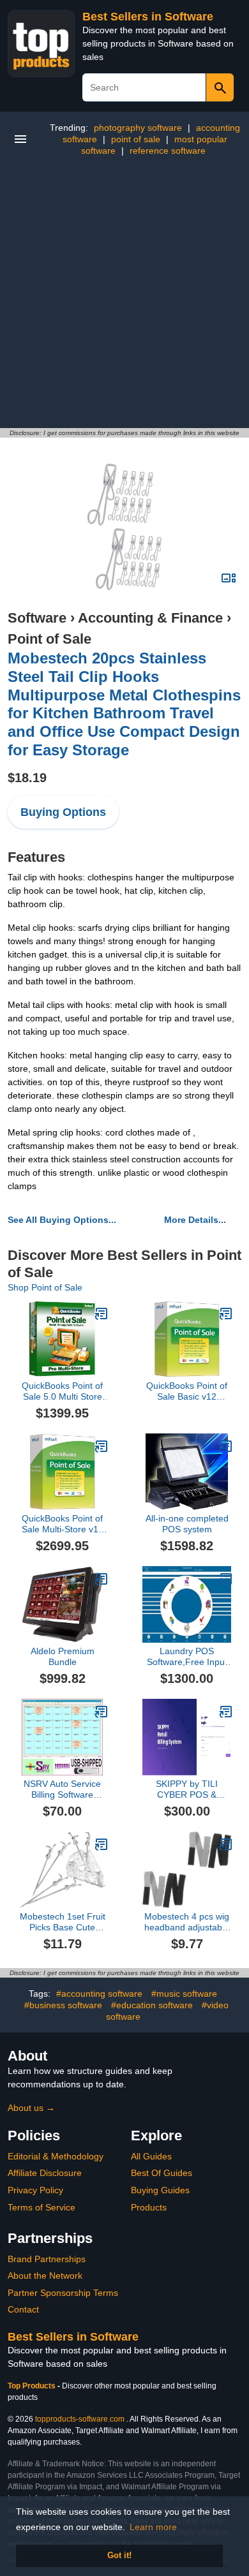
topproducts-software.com (80, 2419)
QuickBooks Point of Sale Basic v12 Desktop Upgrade (187, 1391)
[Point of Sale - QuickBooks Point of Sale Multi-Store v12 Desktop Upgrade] (102, 1446)
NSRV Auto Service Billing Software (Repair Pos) (62, 1789)
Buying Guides (160, 2190)
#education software (152, 2005)
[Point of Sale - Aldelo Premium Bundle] (102, 1579)
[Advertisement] (124, 297)
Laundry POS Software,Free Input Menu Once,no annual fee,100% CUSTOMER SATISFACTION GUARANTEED (187, 1657)
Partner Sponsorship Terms (63, 2293)
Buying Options (63, 812)
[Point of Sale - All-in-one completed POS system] (226, 1446)
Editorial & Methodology (56, 2156)
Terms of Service (41, 2207)
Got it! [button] (119, 2556)
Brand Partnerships (47, 2259)
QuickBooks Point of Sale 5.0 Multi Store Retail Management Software (62, 1391)
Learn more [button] (153, 2527)
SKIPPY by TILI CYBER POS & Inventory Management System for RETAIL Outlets (187, 1789)
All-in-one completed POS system (187, 1524)
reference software (168, 151)
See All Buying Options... (62, 1220)
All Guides (151, 2156)
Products (149, 2207)
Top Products (33, 2386)
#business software (63, 2005)
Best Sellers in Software (148, 17)
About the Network (45, 2276)
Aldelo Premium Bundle (63, 1656)
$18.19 (27, 778)
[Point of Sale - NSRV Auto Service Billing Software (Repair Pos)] (102, 1712)
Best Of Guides (162, 2173)
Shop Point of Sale (45, 1287)
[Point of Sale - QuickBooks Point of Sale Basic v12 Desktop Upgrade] (226, 1314)
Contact (23, 2309)
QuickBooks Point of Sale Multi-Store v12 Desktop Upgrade (63, 1524)
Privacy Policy (35, 2190)
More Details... (195, 1220)
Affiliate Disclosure (45, 2173)
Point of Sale (49, 639)
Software (37, 618)
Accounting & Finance (150, 618)
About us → (31, 2108)
